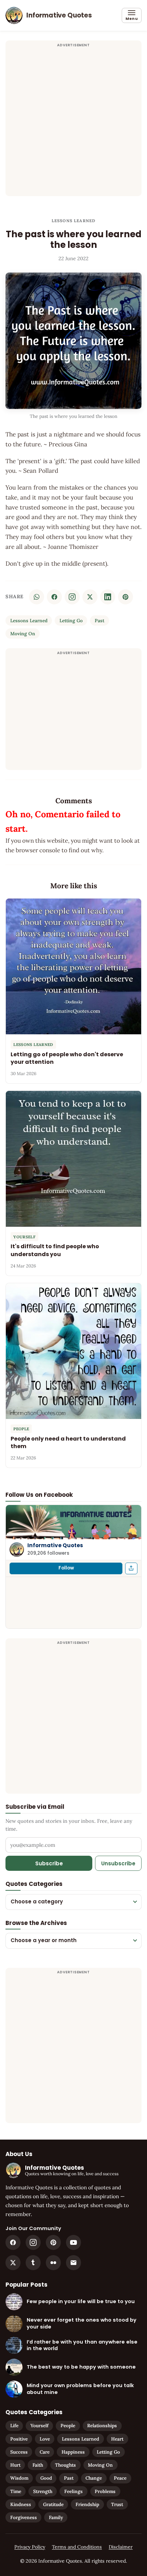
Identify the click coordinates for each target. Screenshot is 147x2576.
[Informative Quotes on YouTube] (73, 2242)
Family (56, 2517)
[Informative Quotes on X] (13, 2263)
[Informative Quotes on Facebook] (13, 2242)
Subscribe (49, 1863)
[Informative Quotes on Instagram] (72, 597)
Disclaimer (121, 2547)
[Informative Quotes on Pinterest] (53, 2242)
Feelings (73, 2491)
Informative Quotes (55, 1545)
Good (46, 2478)
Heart (117, 2439)
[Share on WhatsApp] (37, 597)
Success (19, 2452)
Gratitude (53, 2504)
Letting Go (71, 621)
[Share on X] (90, 597)
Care (45, 2452)
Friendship (87, 2504)
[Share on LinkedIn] (108, 597)
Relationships (102, 2425)
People (68, 2425)
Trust (117, 2504)
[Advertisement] (73, 122)
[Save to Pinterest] (125, 597)
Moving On (23, 634)
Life (14, 2425)
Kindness (21, 2504)
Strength (43, 2491)
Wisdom (19, 2478)
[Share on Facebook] (54, 597)
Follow (66, 1568)
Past (99, 621)
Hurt (15, 2465)
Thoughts (65, 2465)
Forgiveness (24, 2517)
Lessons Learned (74, 221)
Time (16, 2491)
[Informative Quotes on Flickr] (53, 2263)
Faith (38, 2465)
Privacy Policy (30, 2547)
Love (45, 2439)
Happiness (73, 2452)
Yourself (39, 2425)
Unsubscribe (118, 1863)
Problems (105, 2491)
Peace (120, 2478)
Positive (19, 2439)
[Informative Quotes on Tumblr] (33, 2263)
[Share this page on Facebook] (131, 1568)
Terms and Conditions (77, 2547)
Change (94, 2478)
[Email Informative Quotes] (73, 2263)
